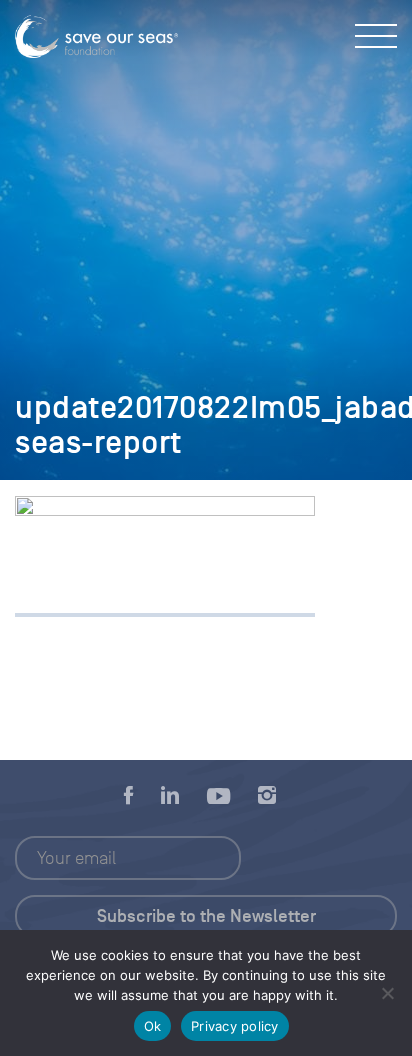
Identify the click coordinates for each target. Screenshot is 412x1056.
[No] (387, 993)
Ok (153, 1026)
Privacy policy (235, 1026)
